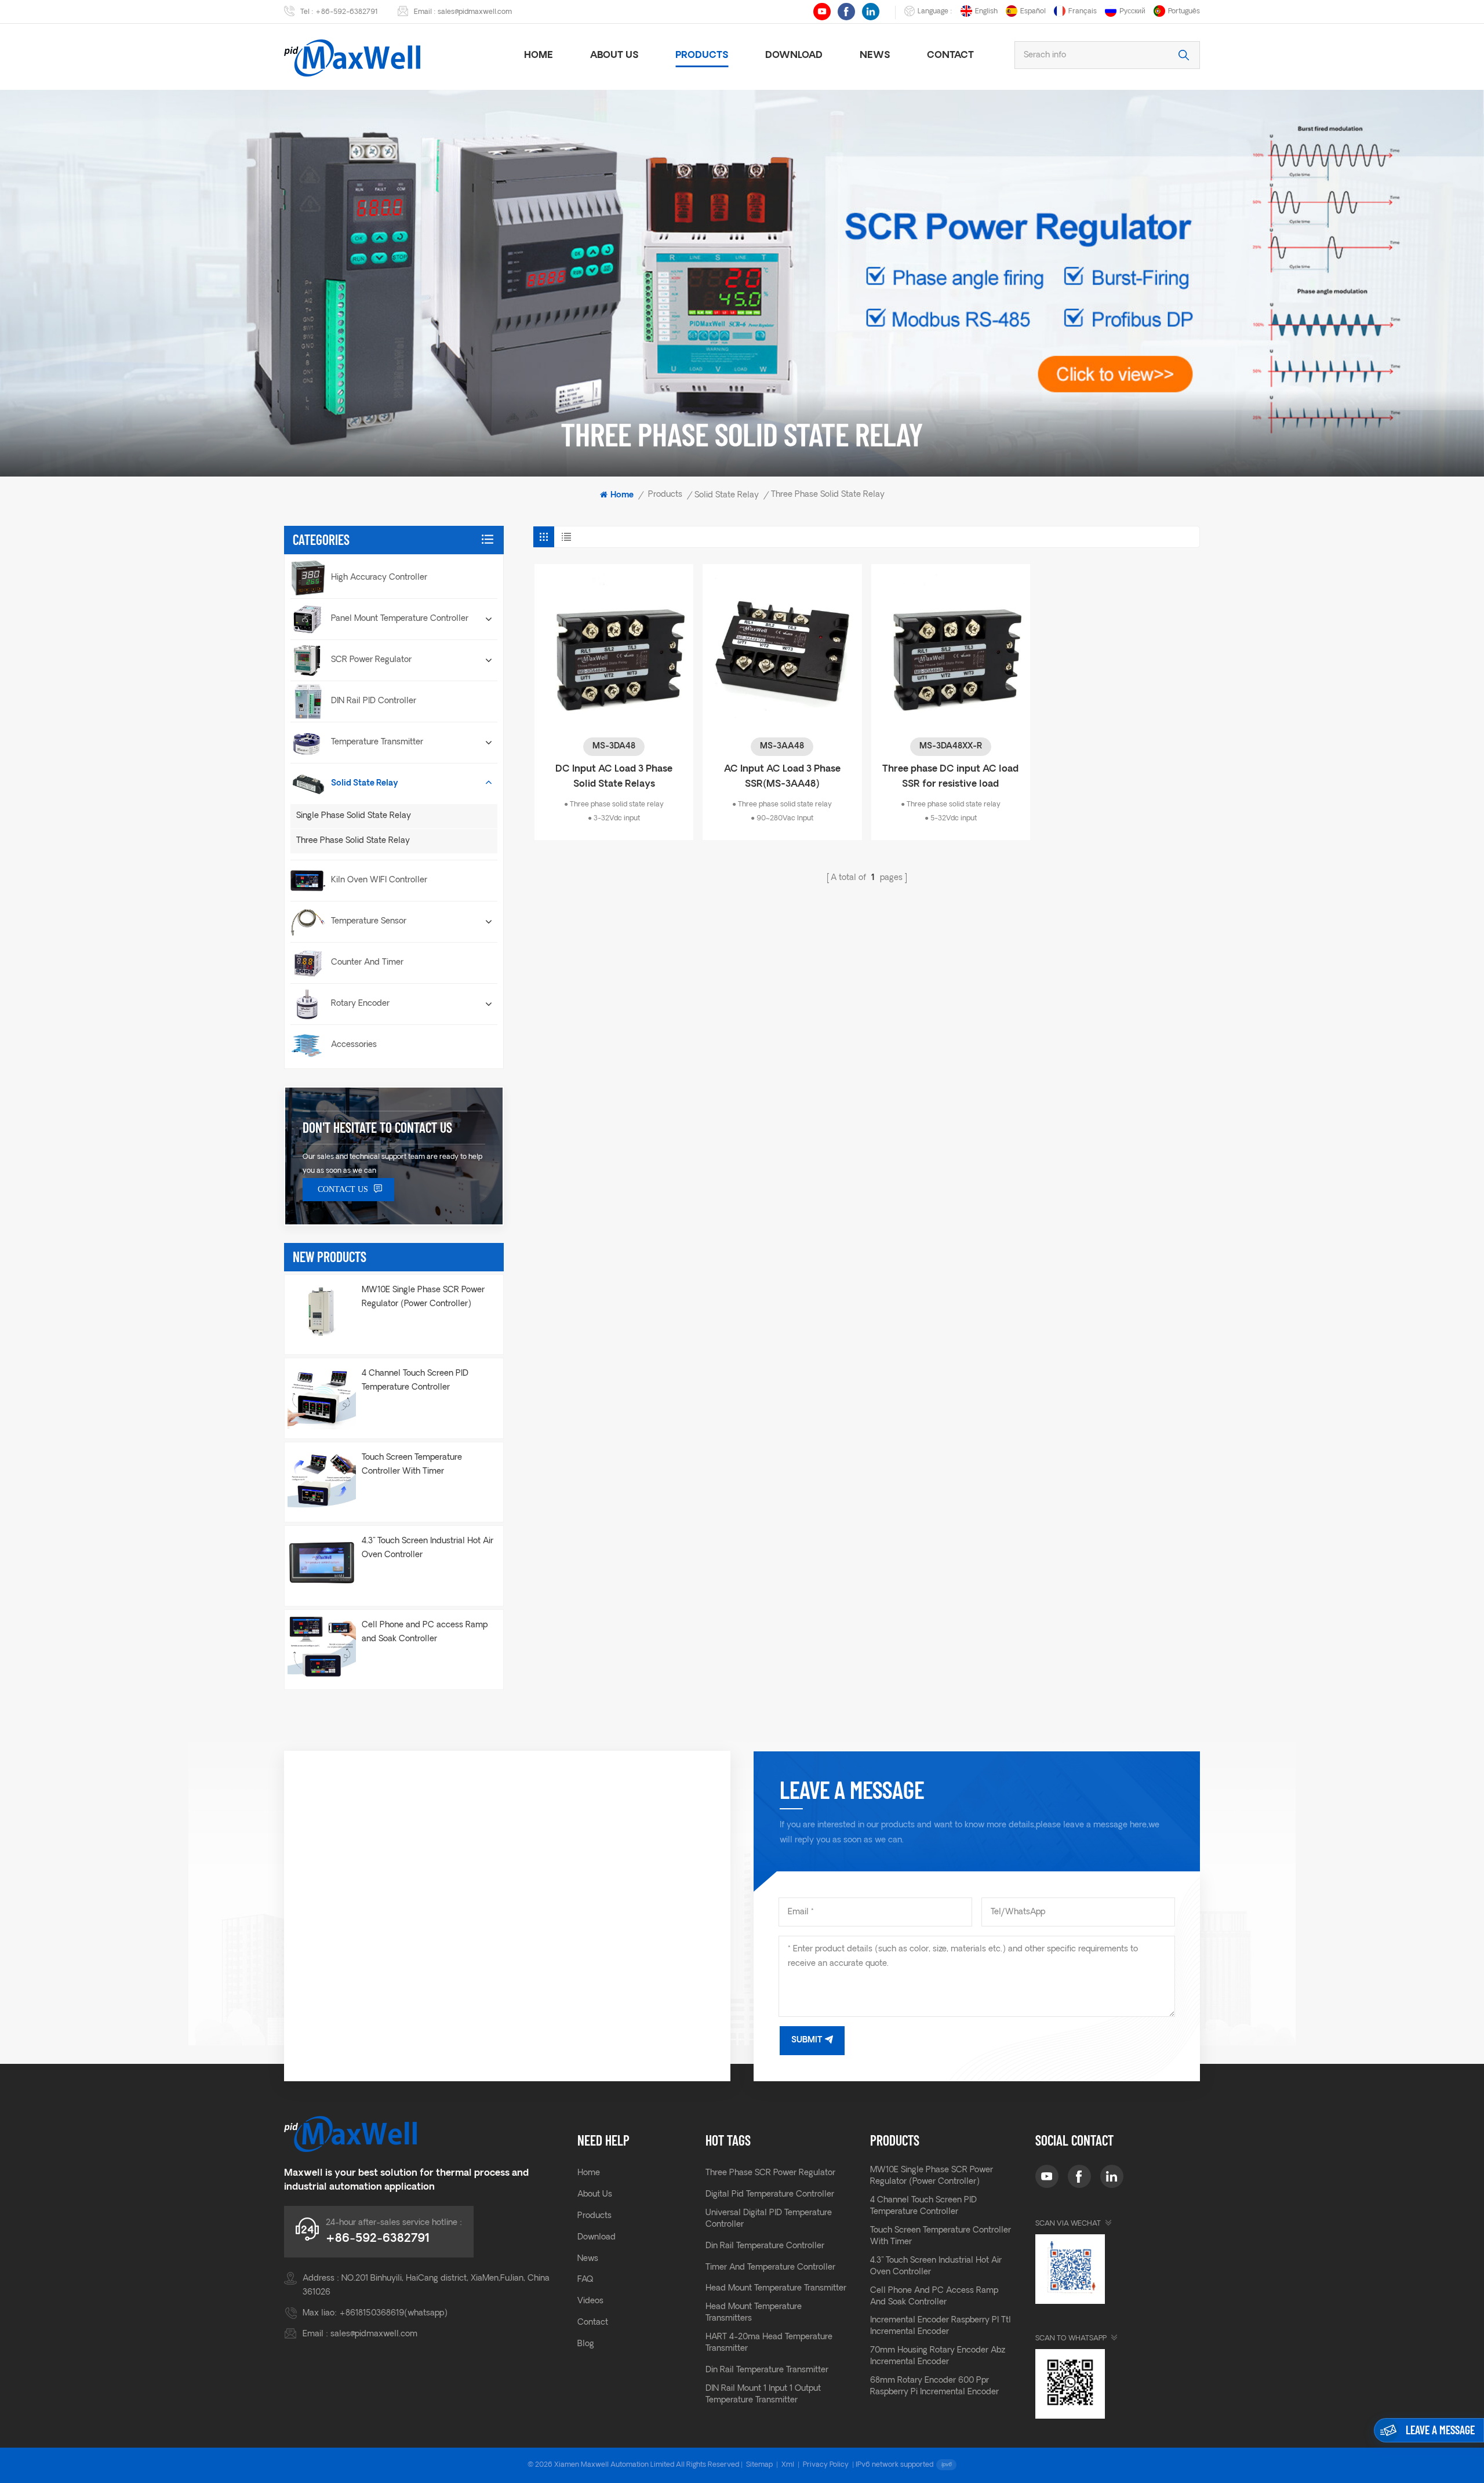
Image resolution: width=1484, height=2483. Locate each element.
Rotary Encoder (360, 1004)
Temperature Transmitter (377, 742)
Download (794, 56)
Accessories (354, 1045)
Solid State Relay (727, 495)
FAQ (585, 2280)
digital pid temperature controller (770, 2195)
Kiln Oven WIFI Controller (379, 880)
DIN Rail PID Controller (374, 701)
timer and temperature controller (770, 2268)
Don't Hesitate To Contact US (377, 1127)
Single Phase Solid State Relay (354, 816)
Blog (586, 2344)
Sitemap (759, 2465)
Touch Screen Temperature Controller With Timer (412, 1465)
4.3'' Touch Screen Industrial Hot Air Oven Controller (428, 1548)
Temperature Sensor (369, 921)
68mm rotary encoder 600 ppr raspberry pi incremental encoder (934, 2386)
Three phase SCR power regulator (770, 2173)
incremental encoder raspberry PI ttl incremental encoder (941, 2326)
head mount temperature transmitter (776, 2288)
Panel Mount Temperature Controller (400, 619)
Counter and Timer (367, 963)
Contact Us (343, 1189)
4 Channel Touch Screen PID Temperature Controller (415, 1381)
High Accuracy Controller (379, 578)
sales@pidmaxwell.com (475, 12)
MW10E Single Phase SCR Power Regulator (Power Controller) (423, 1297)
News (875, 56)
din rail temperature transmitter (767, 2370)
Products (702, 56)
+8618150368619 (372, 2313)
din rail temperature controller (765, 2246)
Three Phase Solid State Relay (353, 841)
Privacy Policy (826, 2465)
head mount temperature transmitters (754, 2313)
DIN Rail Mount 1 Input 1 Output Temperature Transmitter (763, 2395)
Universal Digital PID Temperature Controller (769, 2219)
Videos (590, 2301)
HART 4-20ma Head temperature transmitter (769, 2343)
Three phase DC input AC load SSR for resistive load (950, 777)
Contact (950, 56)
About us (614, 56)
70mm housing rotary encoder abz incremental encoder (938, 2356)
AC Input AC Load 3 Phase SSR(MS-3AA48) (782, 777)
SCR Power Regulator (371, 660)
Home (539, 56)
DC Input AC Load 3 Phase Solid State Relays (614, 777)
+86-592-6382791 (347, 12)
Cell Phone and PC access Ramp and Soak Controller (425, 1632)
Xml (788, 2465)
